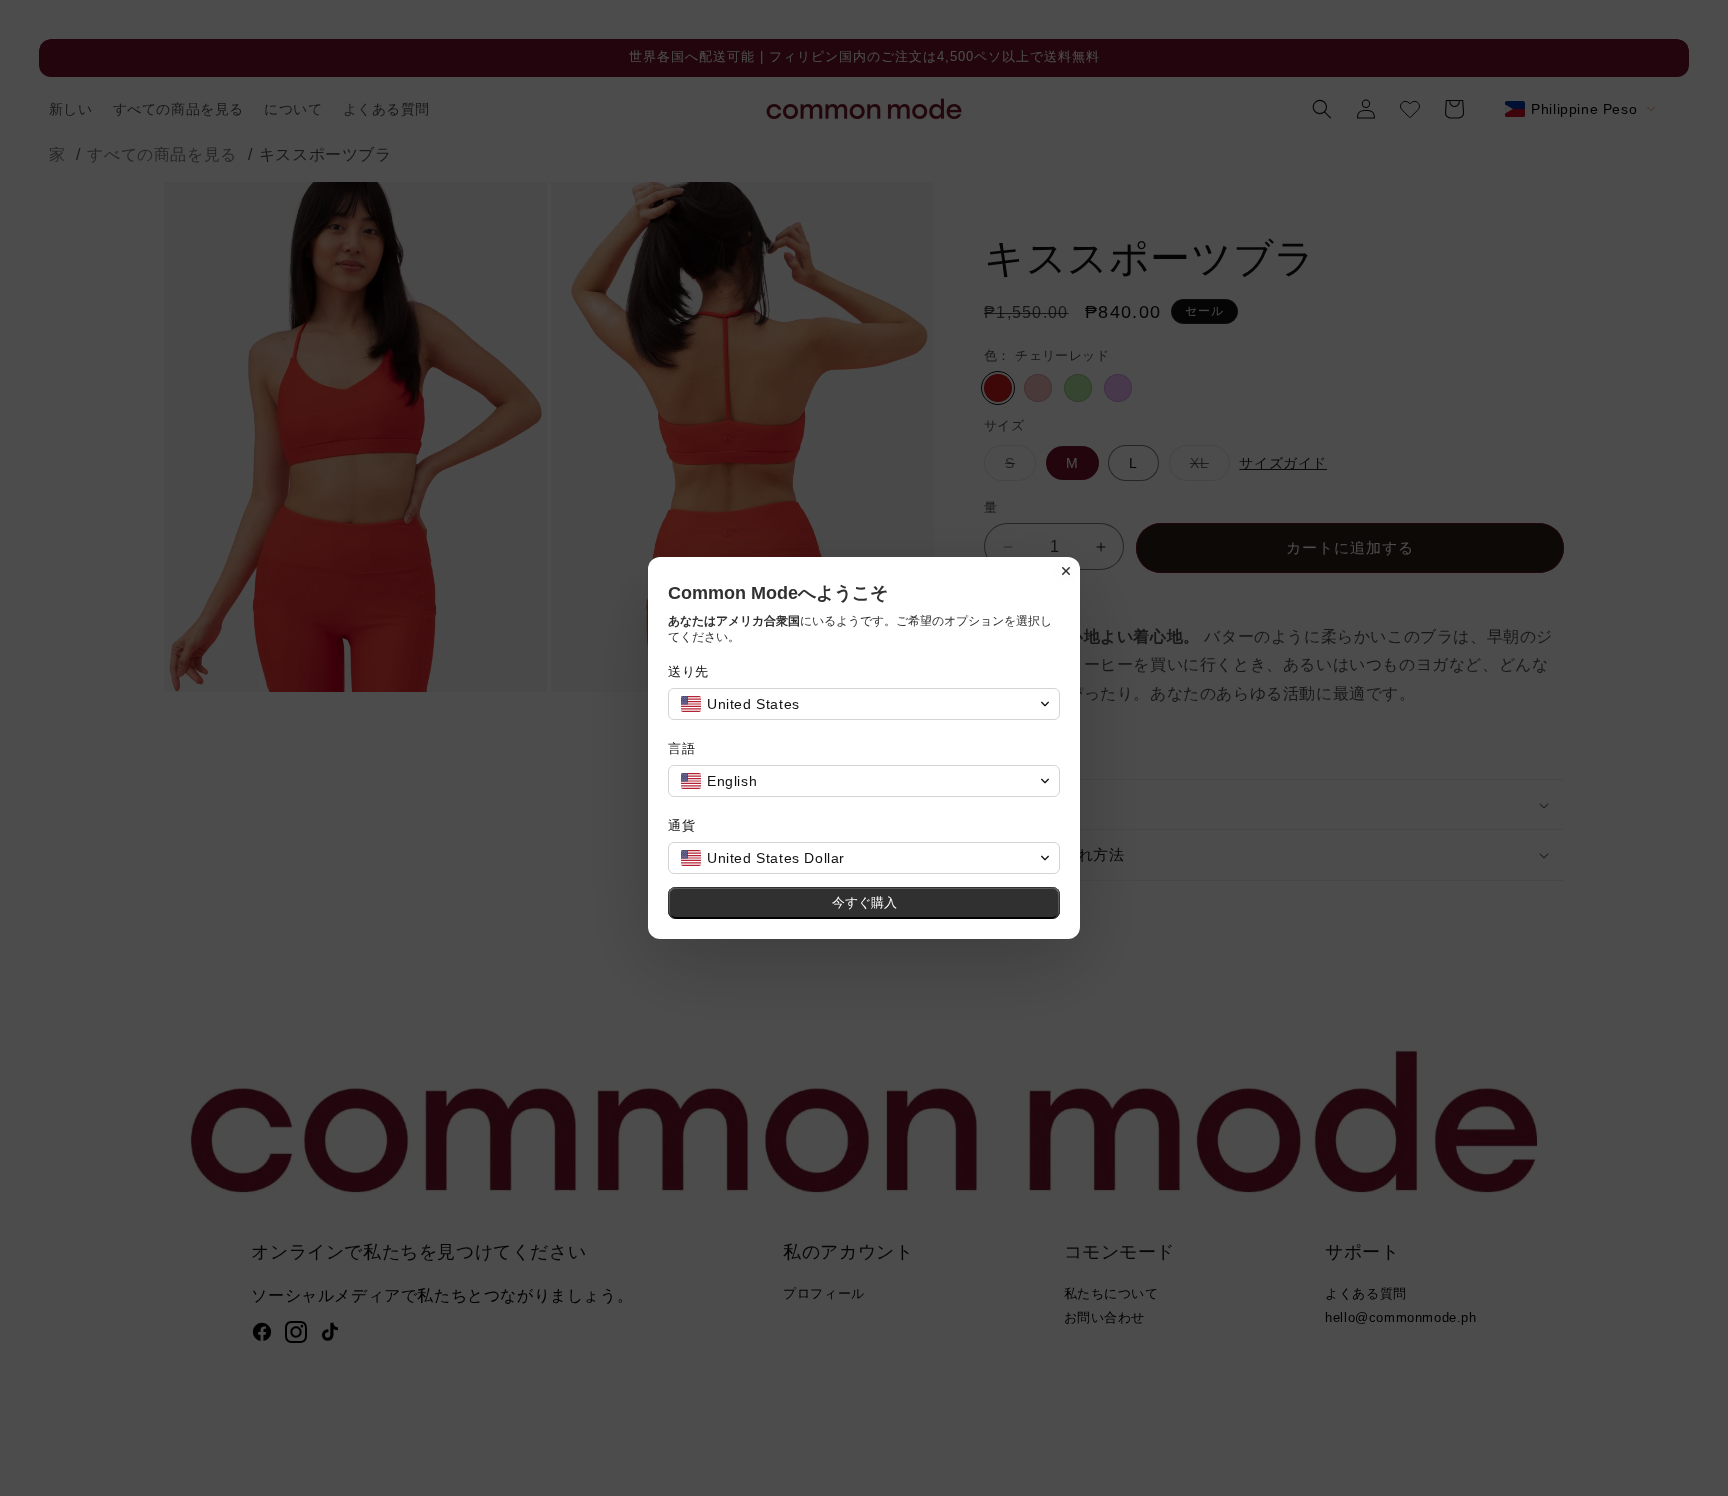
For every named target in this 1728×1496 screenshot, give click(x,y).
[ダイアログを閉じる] (1066, 571)
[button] (864, 704)
